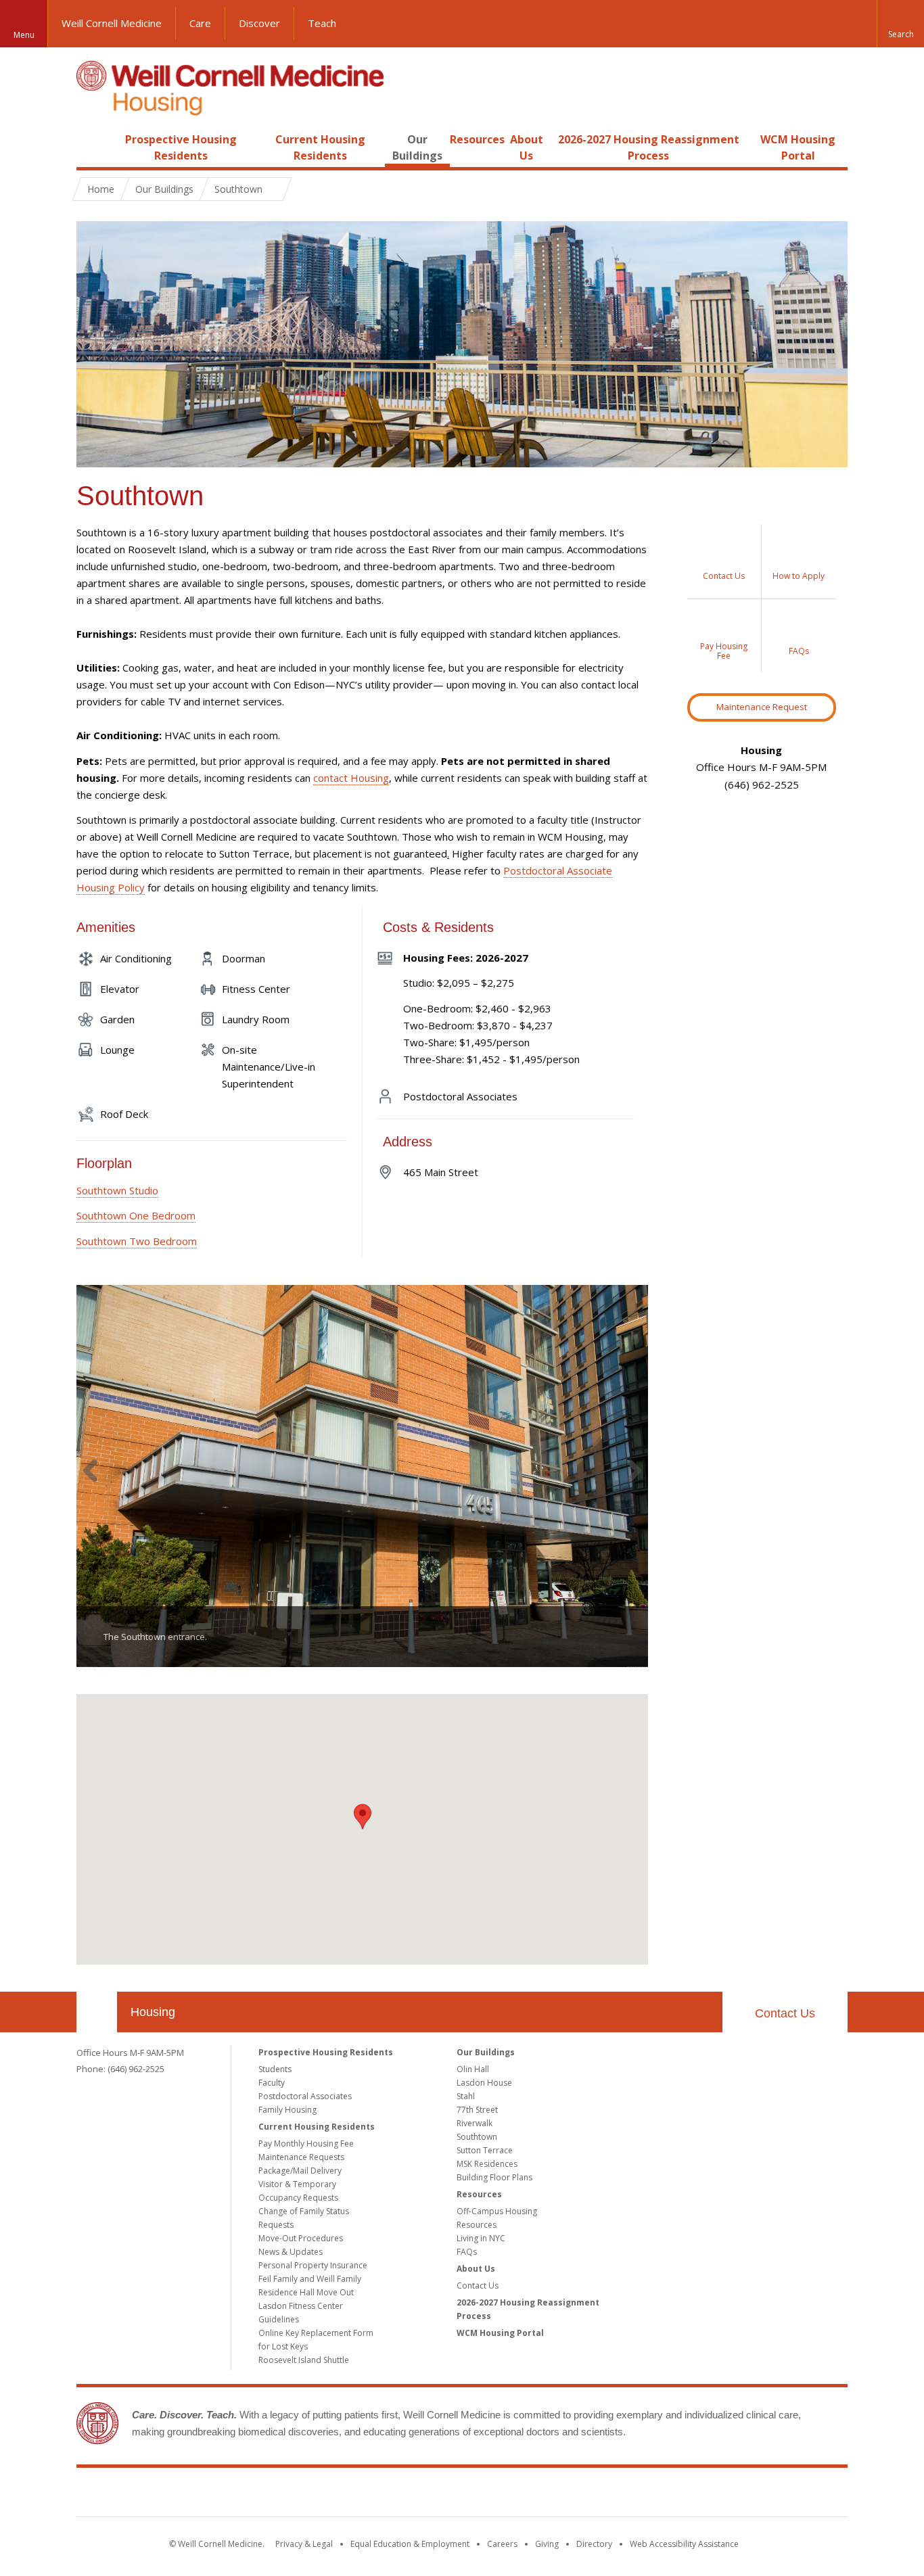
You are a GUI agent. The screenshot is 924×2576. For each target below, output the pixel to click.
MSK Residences (487, 2164)
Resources (477, 139)
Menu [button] (24, 35)
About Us (476, 2269)
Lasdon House (484, 2083)
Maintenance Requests (301, 2157)
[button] (900, 24)
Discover (259, 23)
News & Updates (291, 2252)
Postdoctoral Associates (305, 2096)
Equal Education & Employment (410, 2544)
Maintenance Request (762, 707)
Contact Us (785, 2013)
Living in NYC (481, 2238)
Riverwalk (475, 2123)
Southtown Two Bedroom (137, 1241)
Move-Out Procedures (301, 2238)
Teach (322, 23)
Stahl (466, 2096)
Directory (594, 2544)
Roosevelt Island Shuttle (304, 2360)
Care (200, 23)
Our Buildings (164, 189)
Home (91, 139)
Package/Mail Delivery (300, 2171)
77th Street (477, 2110)
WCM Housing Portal (500, 2333)
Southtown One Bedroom (136, 1215)
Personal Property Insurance (313, 2265)
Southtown (477, 2137)
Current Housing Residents (317, 2127)
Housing (153, 2012)
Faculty (272, 2083)
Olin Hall (473, 2069)
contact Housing (351, 778)
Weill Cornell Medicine (112, 23)
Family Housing (287, 2110)
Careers (502, 2544)
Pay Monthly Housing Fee (306, 2144)
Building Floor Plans (494, 2177)
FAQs (467, 2252)
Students (275, 2069)
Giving (547, 2544)
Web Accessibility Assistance (684, 2544)
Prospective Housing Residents (326, 2052)
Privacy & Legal (304, 2544)
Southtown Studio (117, 1190)
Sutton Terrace (485, 2150)
